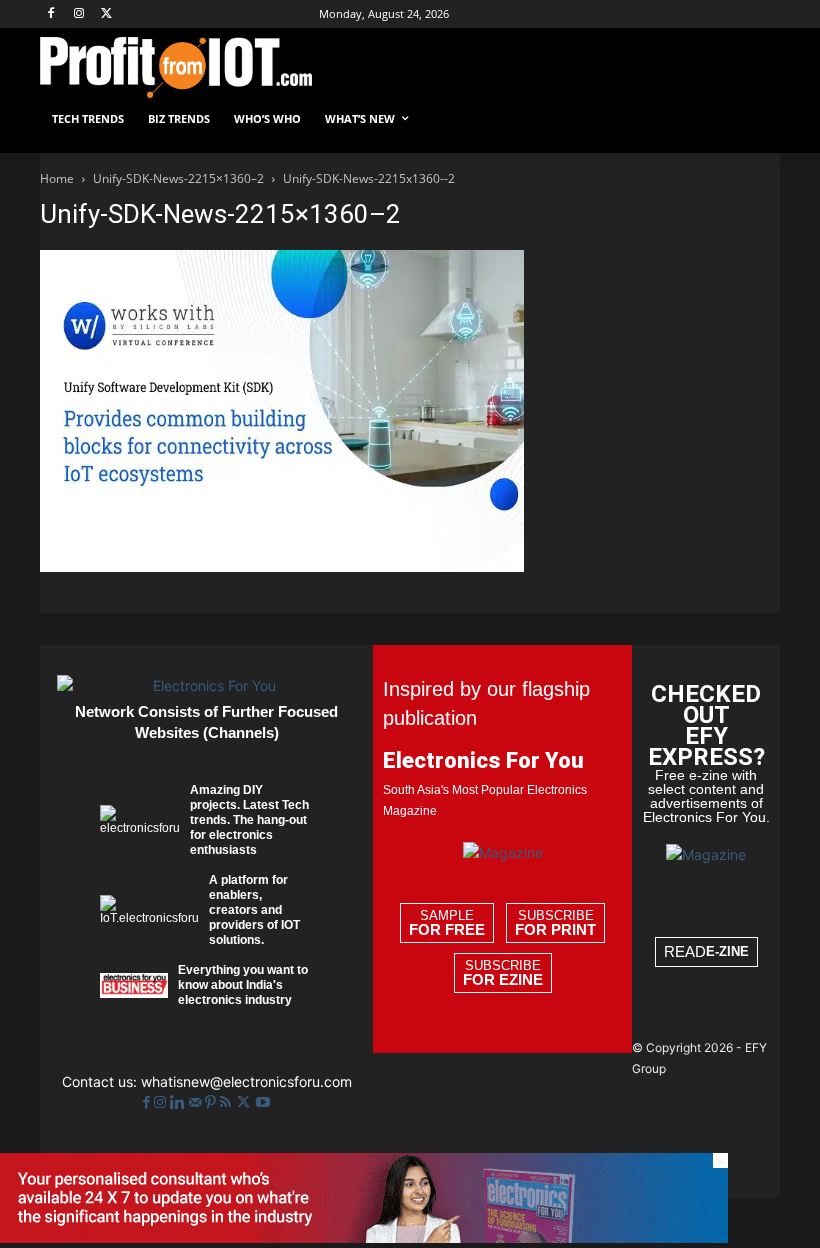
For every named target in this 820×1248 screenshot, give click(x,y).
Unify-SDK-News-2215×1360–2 (178, 178)
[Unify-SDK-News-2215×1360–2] (282, 566)
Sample (447, 923)
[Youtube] (263, 1102)
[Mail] (197, 1102)
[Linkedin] (179, 1102)
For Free (447, 930)
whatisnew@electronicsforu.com (246, 1081)
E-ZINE (727, 951)
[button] (756, 119)
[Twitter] (245, 1102)
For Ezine (503, 980)
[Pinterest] (212, 1102)
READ (706, 951)
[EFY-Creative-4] (364, 1237)
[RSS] (227, 1102)
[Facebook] (51, 14)
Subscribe (555, 923)
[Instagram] (79, 14)
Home (57, 178)
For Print (555, 930)
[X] (107, 14)
